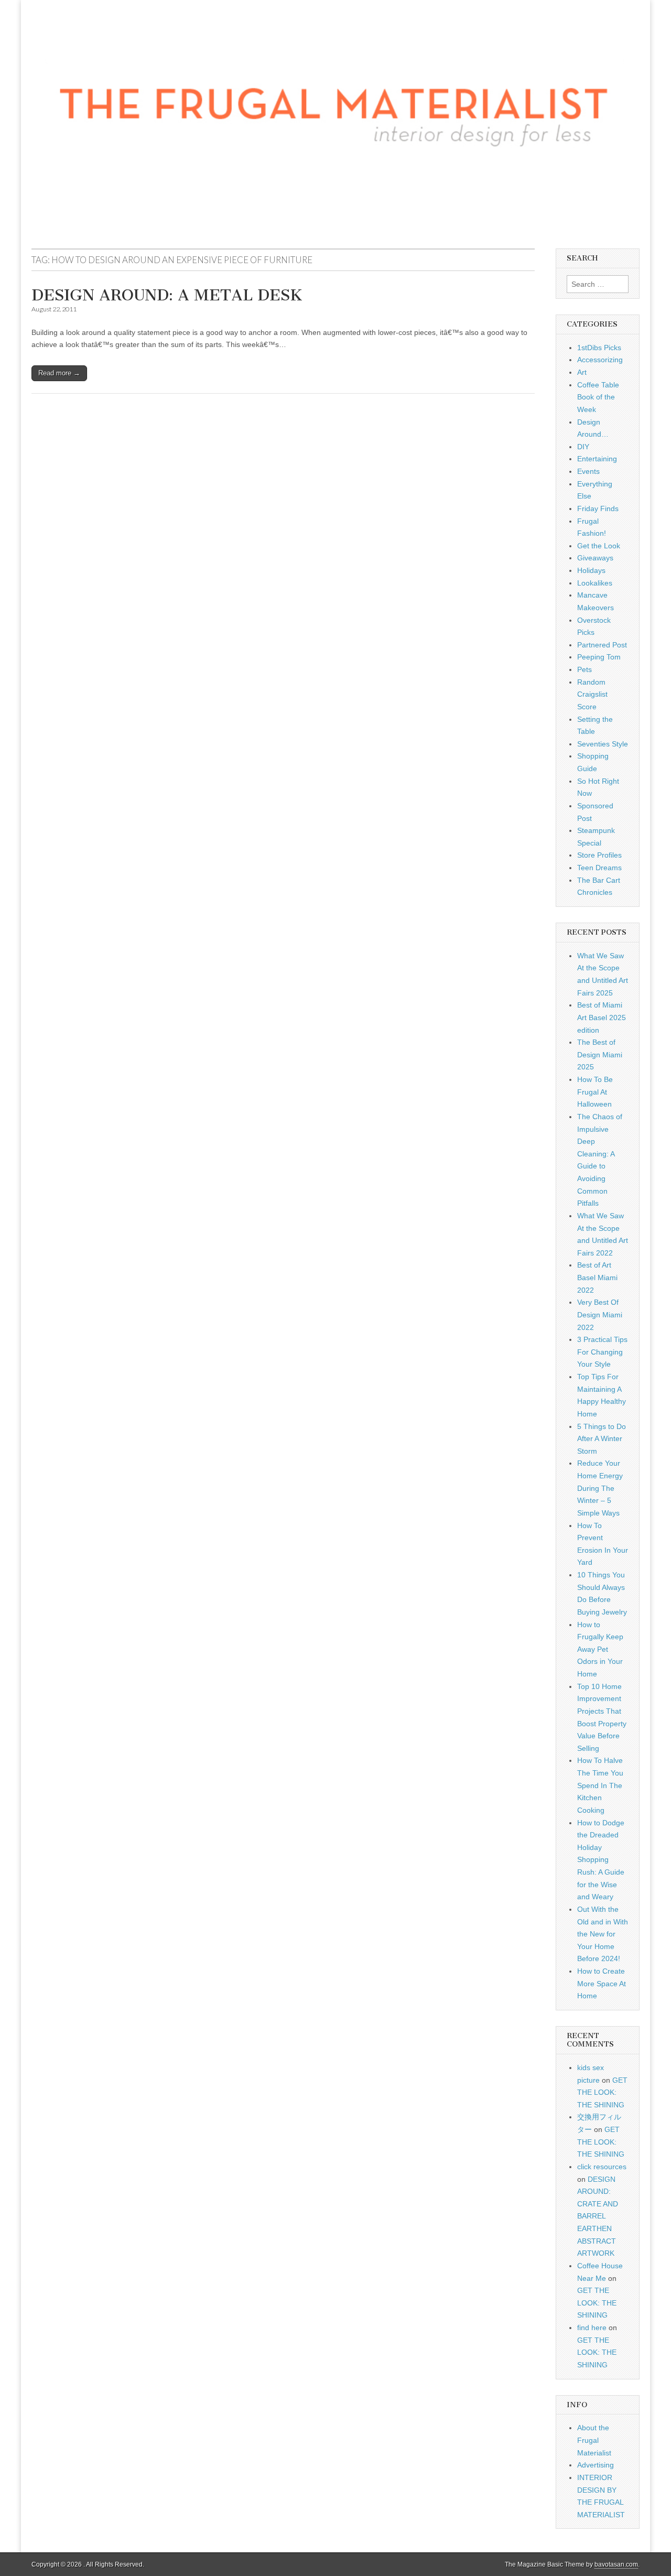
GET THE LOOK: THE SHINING (602, 2092)
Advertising (596, 2465)
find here (592, 2328)
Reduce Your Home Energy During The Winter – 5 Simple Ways (600, 1488)
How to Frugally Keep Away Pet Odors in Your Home (600, 1649)
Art (582, 372)
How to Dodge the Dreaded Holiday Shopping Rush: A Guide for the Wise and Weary (601, 1860)
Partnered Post (602, 645)
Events (588, 471)
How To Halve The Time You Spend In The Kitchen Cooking (600, 1785)
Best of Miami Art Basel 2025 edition (602, 1017)
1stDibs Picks (599, 348)
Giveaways (595, 558)
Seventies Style (603, 744)
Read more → (59, 373)
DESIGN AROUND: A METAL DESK (167, 295)
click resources (602, 2167)
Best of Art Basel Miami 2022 (597, 1277)
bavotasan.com (616, 2564)
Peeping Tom (599, 657)
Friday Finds (598, 508)
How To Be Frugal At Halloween (595, 1092)
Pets (585, 669)
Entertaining (597, 459)
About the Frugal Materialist (594, 2440)
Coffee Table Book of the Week (598, 397)
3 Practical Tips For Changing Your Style (602, 1352)
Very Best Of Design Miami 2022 (600, 1314)
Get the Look (599, 546)
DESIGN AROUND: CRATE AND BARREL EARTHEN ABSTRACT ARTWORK (598, 2216)
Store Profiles (599, 855)
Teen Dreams (599, 868)
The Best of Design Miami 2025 (600, 1054)
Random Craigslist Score (592, 694)
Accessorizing (600, 360)
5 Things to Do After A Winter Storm (602, 1439)
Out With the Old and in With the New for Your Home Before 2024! (603, 1934)
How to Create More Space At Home (602, 1983)
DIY (583, 447)
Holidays (591, 570)
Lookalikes (595, 583)
